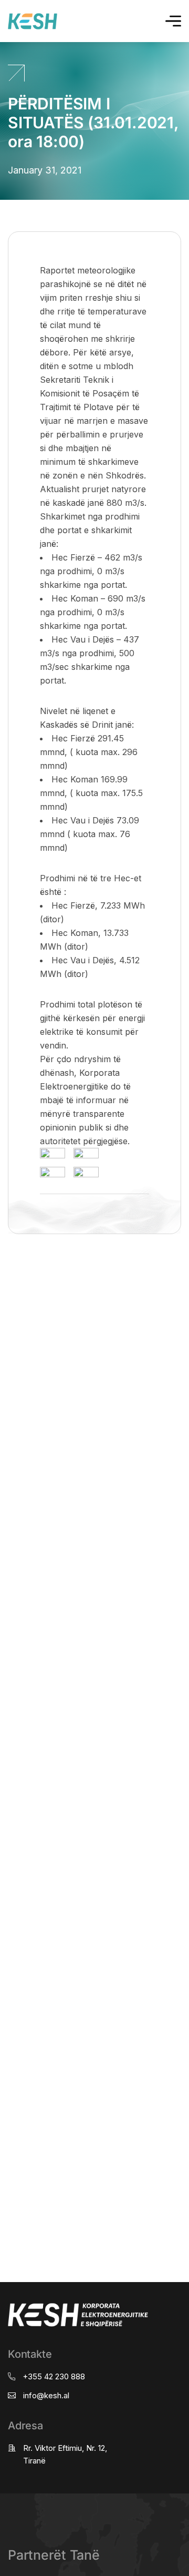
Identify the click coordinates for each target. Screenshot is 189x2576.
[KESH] (33, 21)
